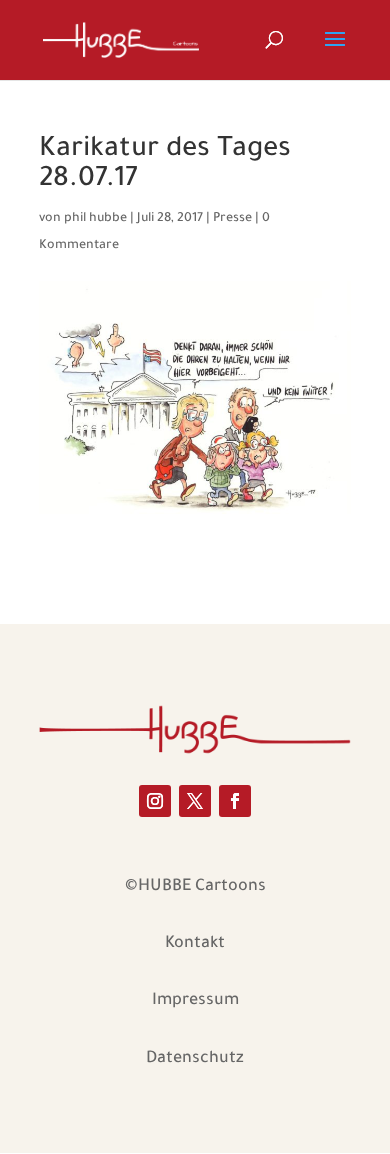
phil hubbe (95, 219)
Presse (232, 219)
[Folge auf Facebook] (235, 801)
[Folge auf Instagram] (155, 801)
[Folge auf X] (195, 801)
